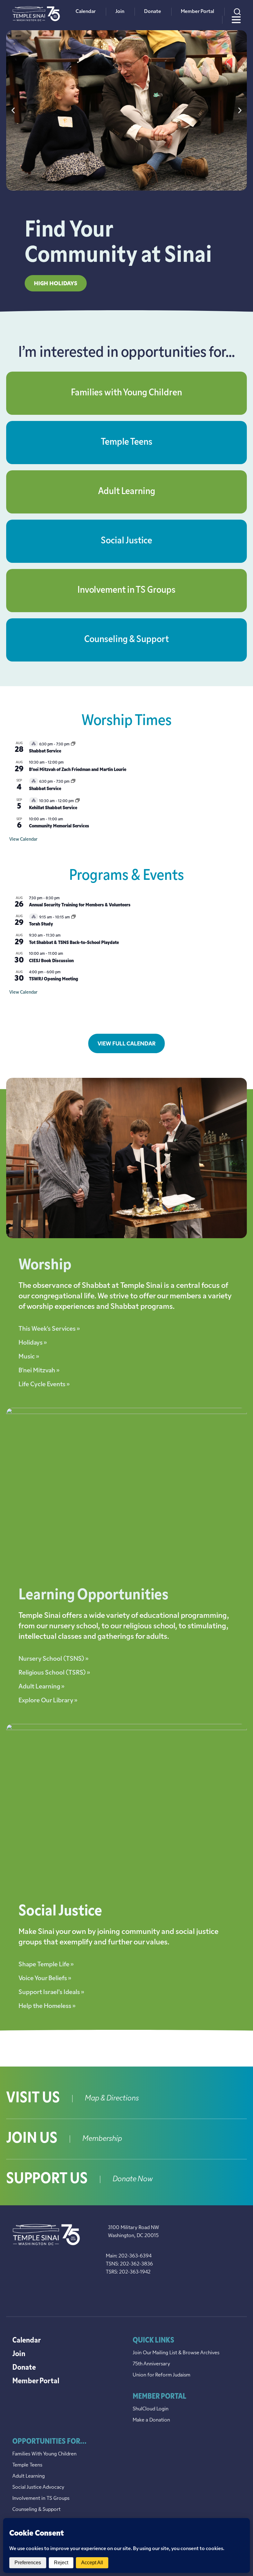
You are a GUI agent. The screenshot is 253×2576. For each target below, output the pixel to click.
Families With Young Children (44, 2454)
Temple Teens (127, 442)
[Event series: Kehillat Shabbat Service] (77, 801)
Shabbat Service (45, 751)
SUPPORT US (47, 2179)
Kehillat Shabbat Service (53, 808)
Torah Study (41, 924)
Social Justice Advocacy (38, 2487)
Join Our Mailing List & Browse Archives (176, 2353)
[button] (13, 110)
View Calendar (23, 840)
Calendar (86, 12)
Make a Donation (151, 2420)
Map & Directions (112, 2099)
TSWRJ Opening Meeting (54, 979)
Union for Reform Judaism (162, 2375)
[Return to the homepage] (36, 14)
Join (120, 12)
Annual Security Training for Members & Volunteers (80, 905)
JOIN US (32, 2139)
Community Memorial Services (59, 826)
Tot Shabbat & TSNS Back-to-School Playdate (74, 943)
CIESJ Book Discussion (51, 961)
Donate (153, 12)
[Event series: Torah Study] (73, 917)
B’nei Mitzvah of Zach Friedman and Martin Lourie (78, 770)
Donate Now (133, 2179)
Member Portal (197, 12)
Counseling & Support (126, 640)
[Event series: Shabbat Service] (73, 744)
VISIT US (33, 2099)
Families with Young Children (126, 393)
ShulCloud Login (151, 2409)
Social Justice (126, 541)
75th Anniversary (151, 2364)
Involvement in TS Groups (126, 590)
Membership (102, 2139)
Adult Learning (127, 492)
